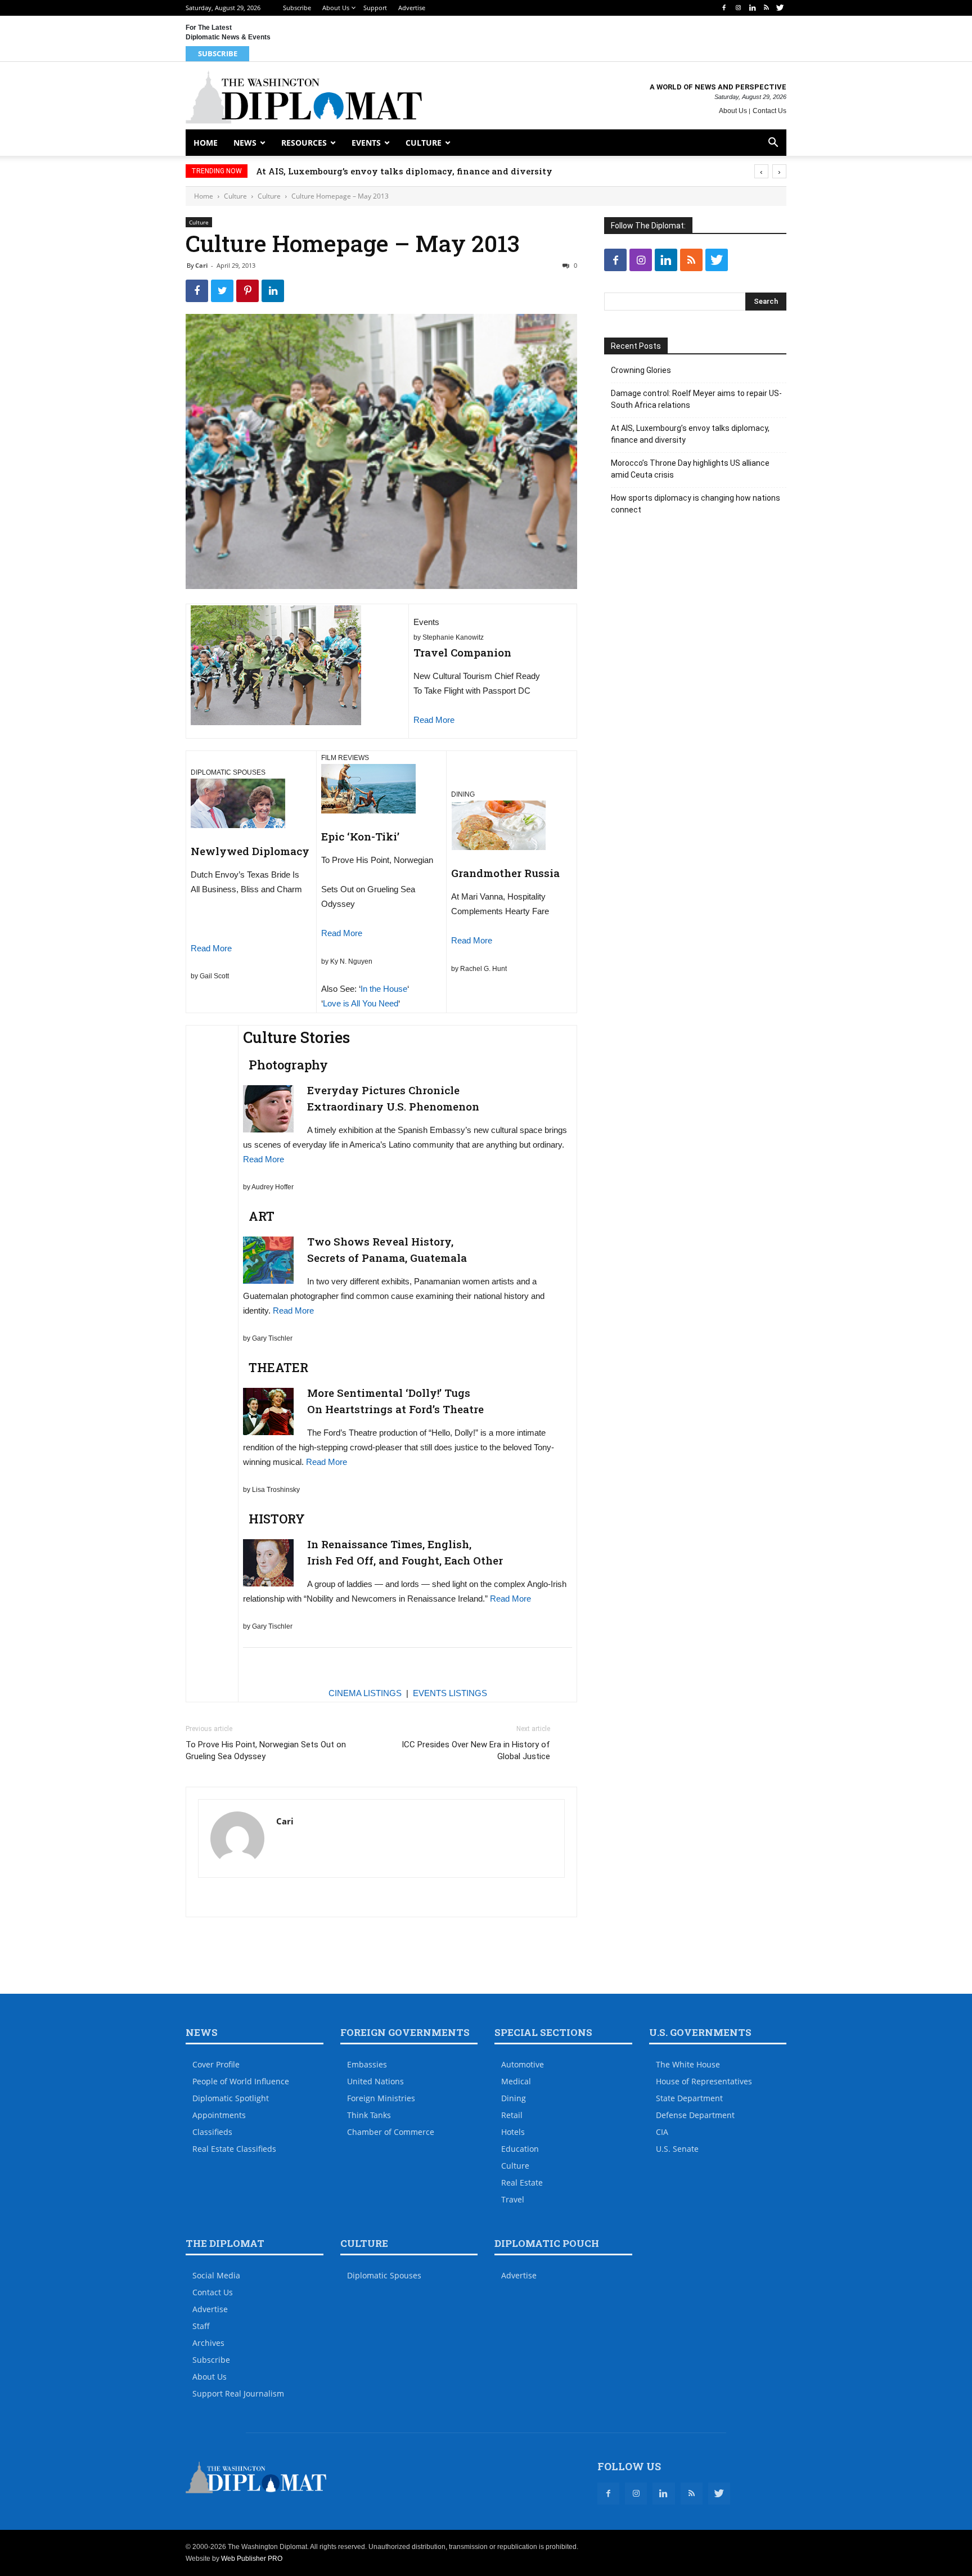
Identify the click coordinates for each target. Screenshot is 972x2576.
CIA (662, 2132)
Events (366, 143)
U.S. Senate (677, 2149)
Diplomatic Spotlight (231, 2098)
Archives (208, 2343)
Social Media (216, 2275)
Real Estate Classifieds (234, 2149)
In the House (384, 989)
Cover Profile (216, 2064)
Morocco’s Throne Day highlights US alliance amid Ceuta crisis (394, 171)
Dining (514, 2098)
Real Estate (522, 2182)
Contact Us (769, 111)
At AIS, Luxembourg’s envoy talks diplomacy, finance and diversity (690, 434)
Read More (434, 720)
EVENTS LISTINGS (450, 1693)
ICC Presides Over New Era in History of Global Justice (476, 1750)
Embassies (367, 2064)
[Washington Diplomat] (304, 97)
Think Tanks (369, 2115)
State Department (689, 2098)
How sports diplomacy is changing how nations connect (696, 504)
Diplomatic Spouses (384, 2275)
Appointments (219, 2115)
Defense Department (695, 2115)
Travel (513, 2199)
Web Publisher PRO (252, 2559)
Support (375, 8)
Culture (424, 143)
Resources (304, 143)
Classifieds (212, 2132)
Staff (201, 2326)
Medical (516, 2081)
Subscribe (297, 8)
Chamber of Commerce (391, 2132)
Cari (201, 265)
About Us (336, 8)
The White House (688, 2064)
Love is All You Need (361, 1003)
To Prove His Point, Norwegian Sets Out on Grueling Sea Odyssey (266, 1750)
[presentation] (761, 171)
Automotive (523, 2064)
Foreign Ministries (381, 2098)
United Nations (375, 2081)
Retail (512, 2115)
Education (520, 2149)
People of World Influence (241, 2081)
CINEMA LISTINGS (365, 1693)
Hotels (513, 2132)
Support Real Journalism (238, 2393)
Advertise (412, 8)
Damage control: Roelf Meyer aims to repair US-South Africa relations (696, 399)
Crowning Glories (641, 370)
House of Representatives (704, 2081)
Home (206, 143)
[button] (773, 144)
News (245, 143)
